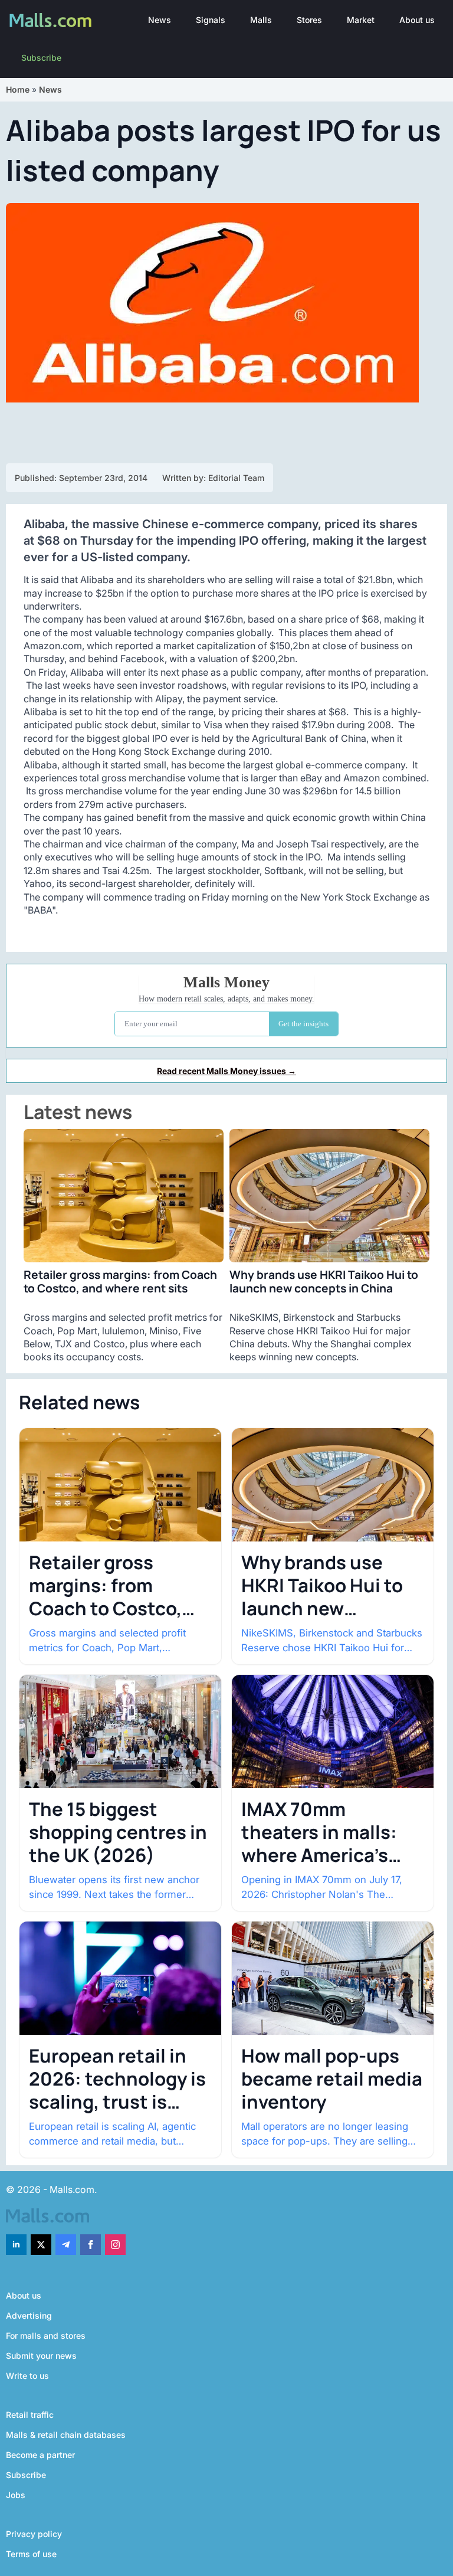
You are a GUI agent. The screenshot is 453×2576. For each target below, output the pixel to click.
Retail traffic (30, 2415)
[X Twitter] (41, 2245)
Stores (309, 20)
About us (417, 20)
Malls (261, 20)
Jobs (16, 2495)
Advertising (29, 2315)
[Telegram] (66, 2245)
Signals (211, 20)
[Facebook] (91, 2245)
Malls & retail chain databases (66, 2435)
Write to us (27, 2376)
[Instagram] (115, 2245)
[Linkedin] (16, 2245)
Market (361, 20)
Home (18, 89)
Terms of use (31, 2554)
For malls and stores (46, 2336)
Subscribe (41, 58)
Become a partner (40, 2455)
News (160, 20)
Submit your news (41, 2356)
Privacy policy (34, 2534)
